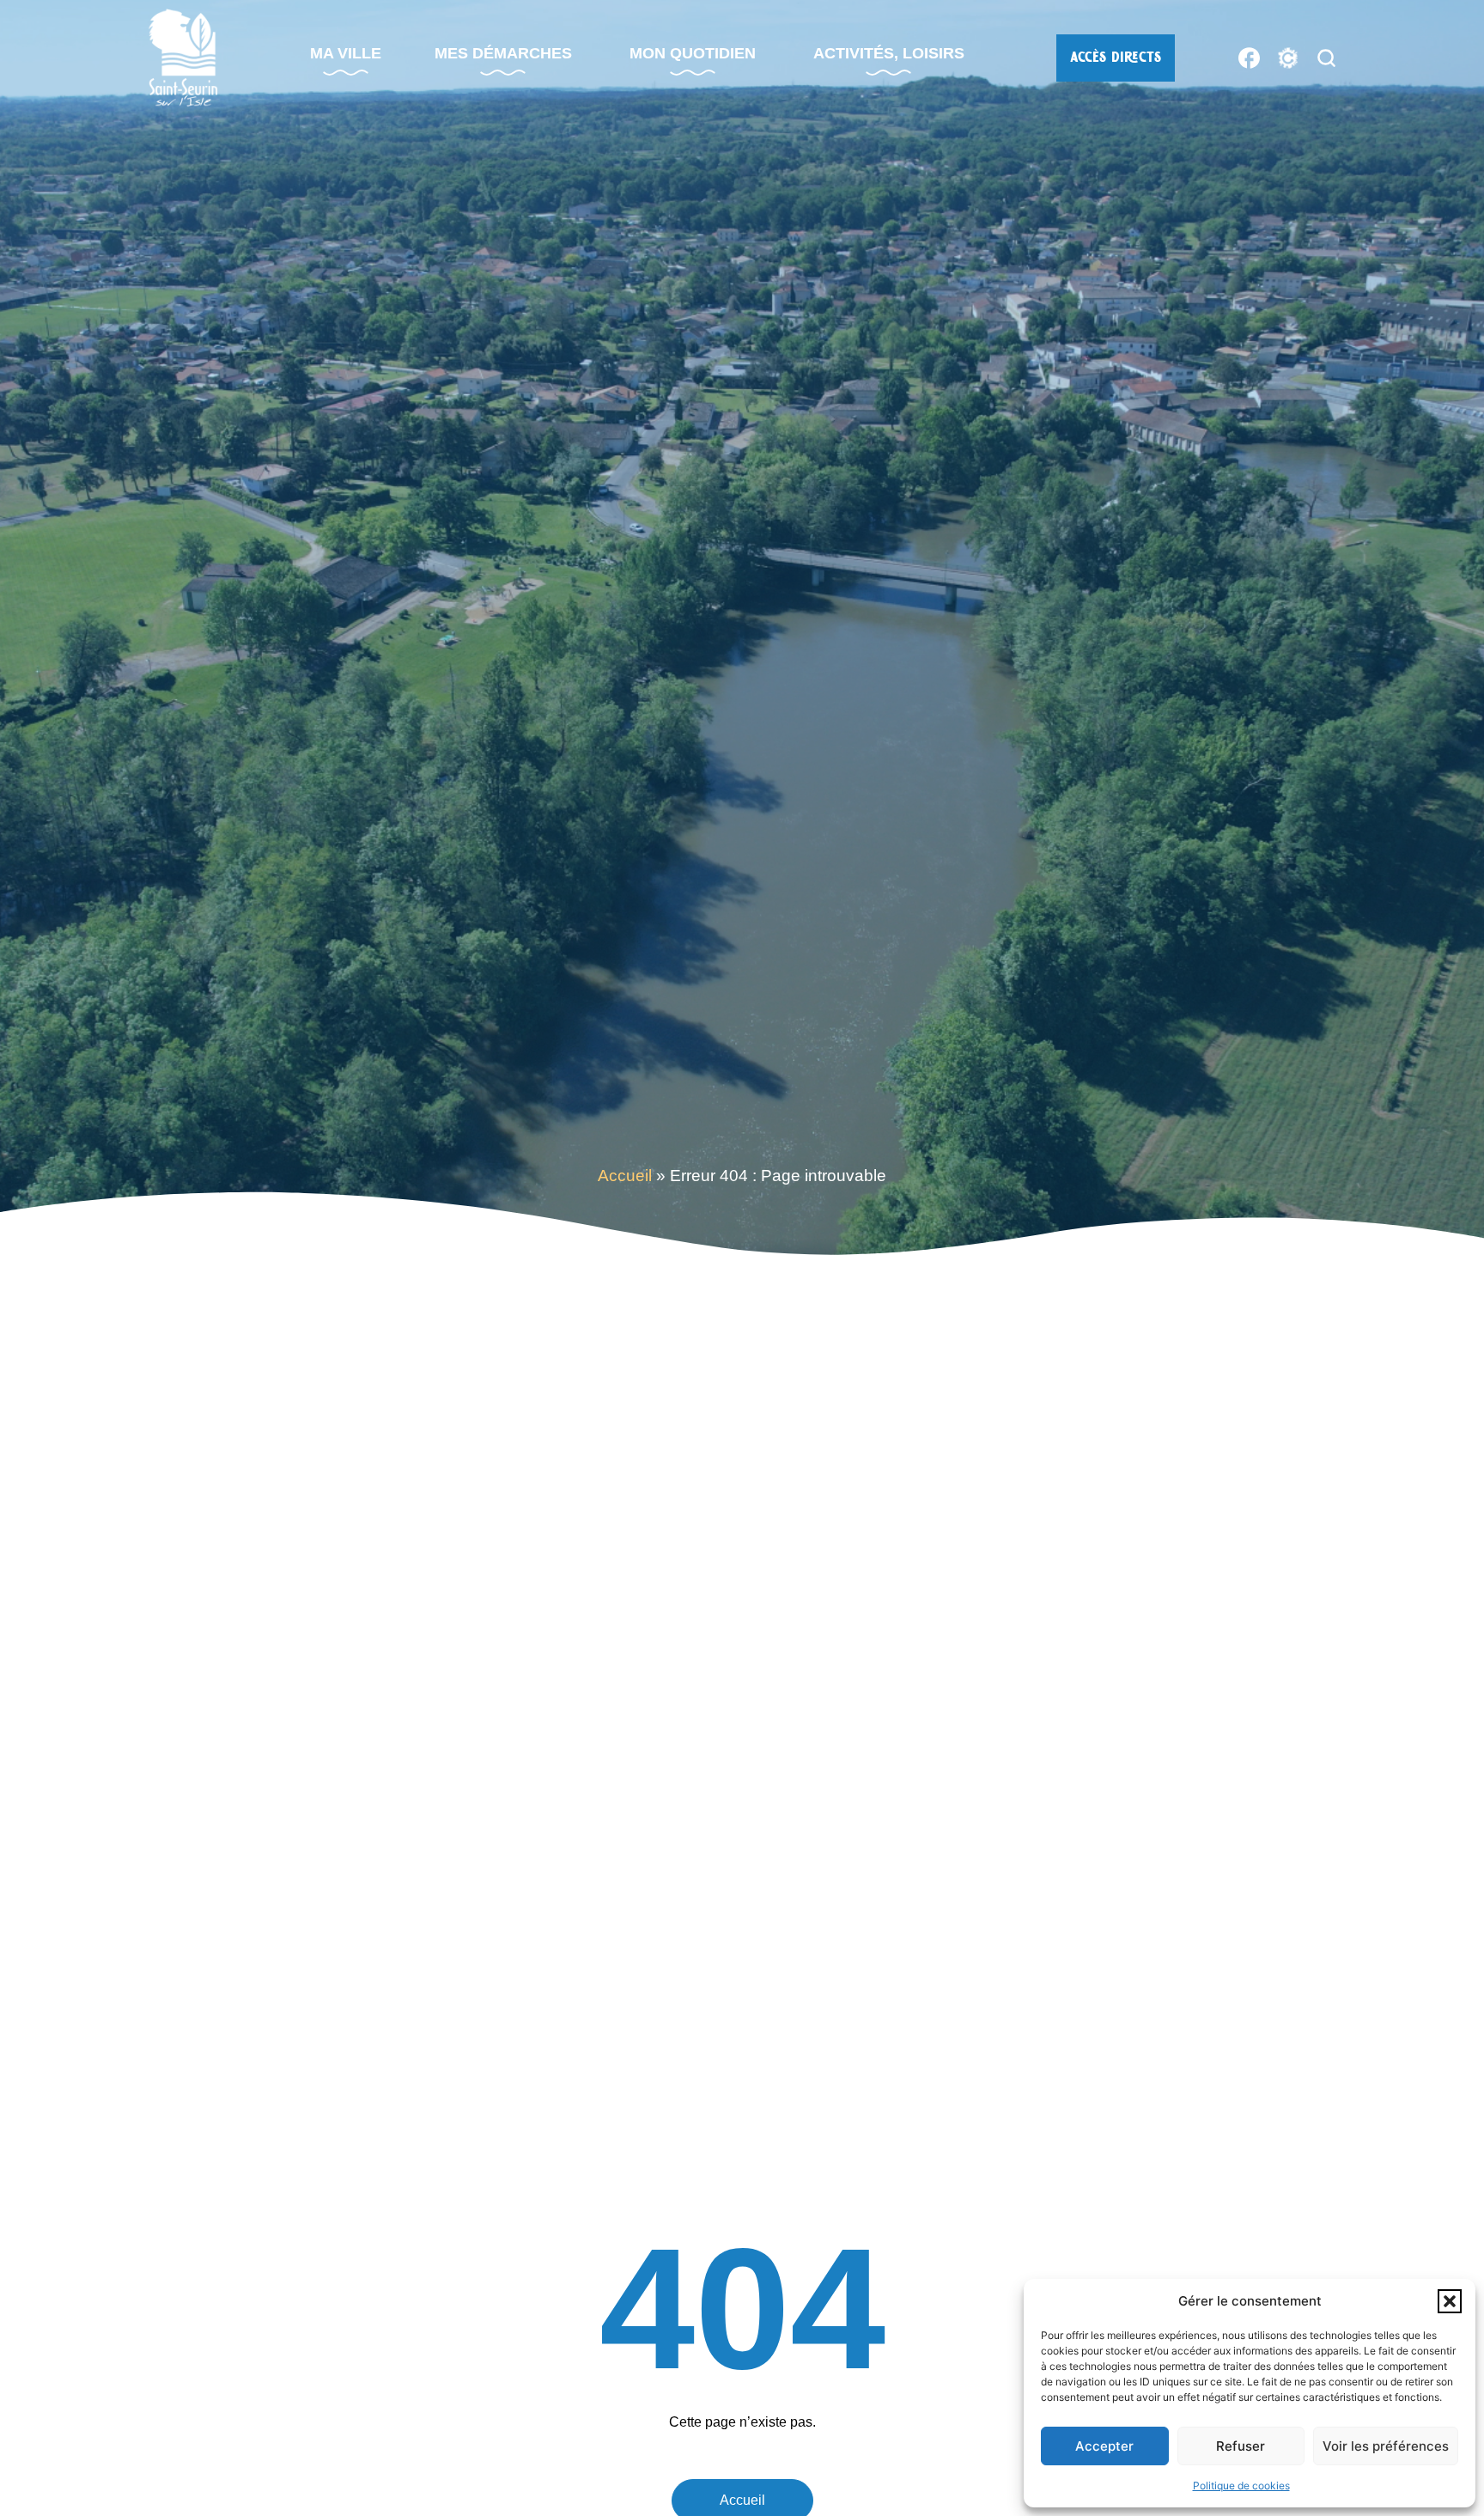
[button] (1450, 2301)
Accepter (1104, 2446)
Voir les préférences (1386, 2446)
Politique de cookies (1241, 2486)
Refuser (1241, 2446)
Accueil (625, 1176)
